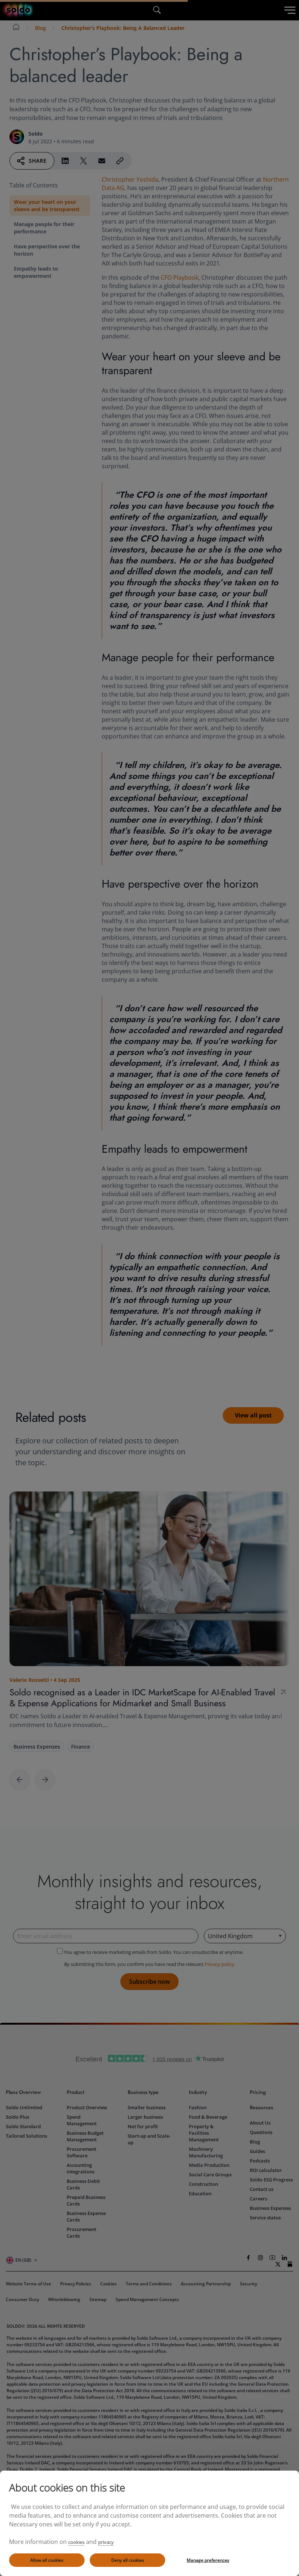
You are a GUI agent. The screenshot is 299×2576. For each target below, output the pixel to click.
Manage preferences (208, 2560)
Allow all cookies (47, 2560)
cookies (76, 2542)
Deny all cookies (128, 2560)
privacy (106, 2542)
